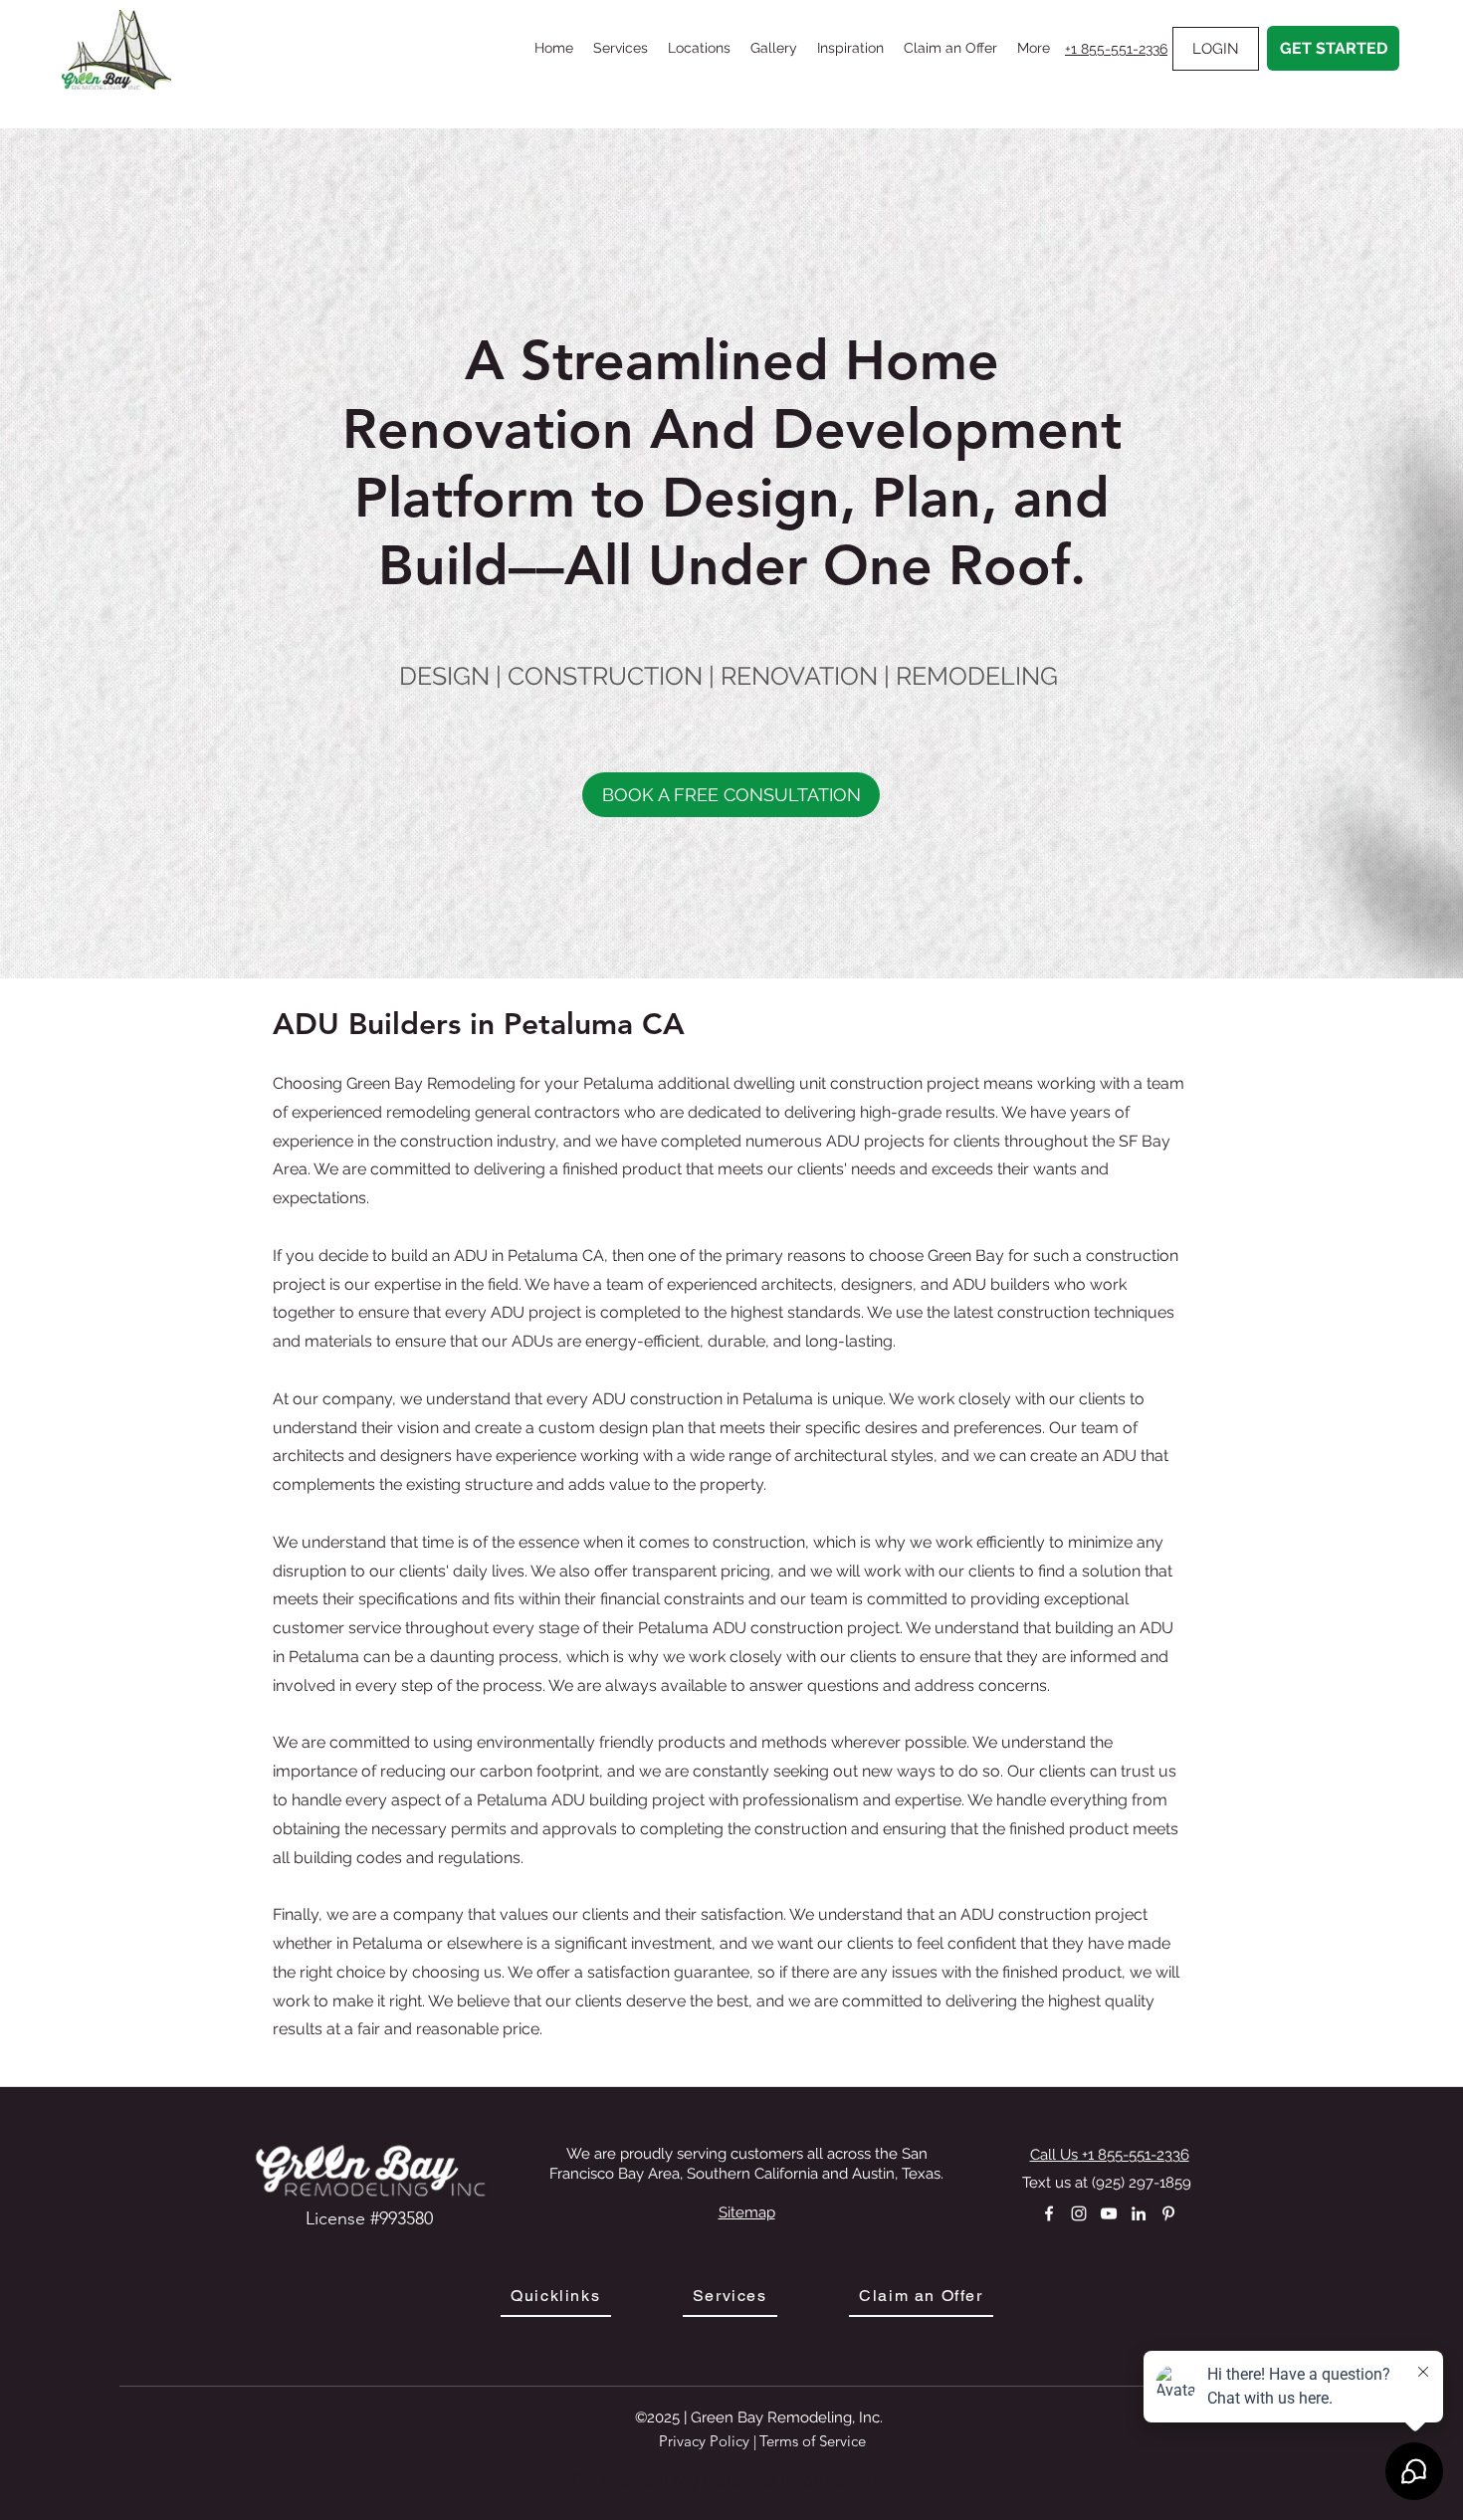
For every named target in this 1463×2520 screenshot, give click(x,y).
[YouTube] (1109, 2213)
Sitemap (747, 2212)
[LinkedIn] (1139, 2213)
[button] (621, 48)
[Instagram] (1079, 2213)
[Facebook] (1049, 2213)
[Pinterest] (1168, 2213)
